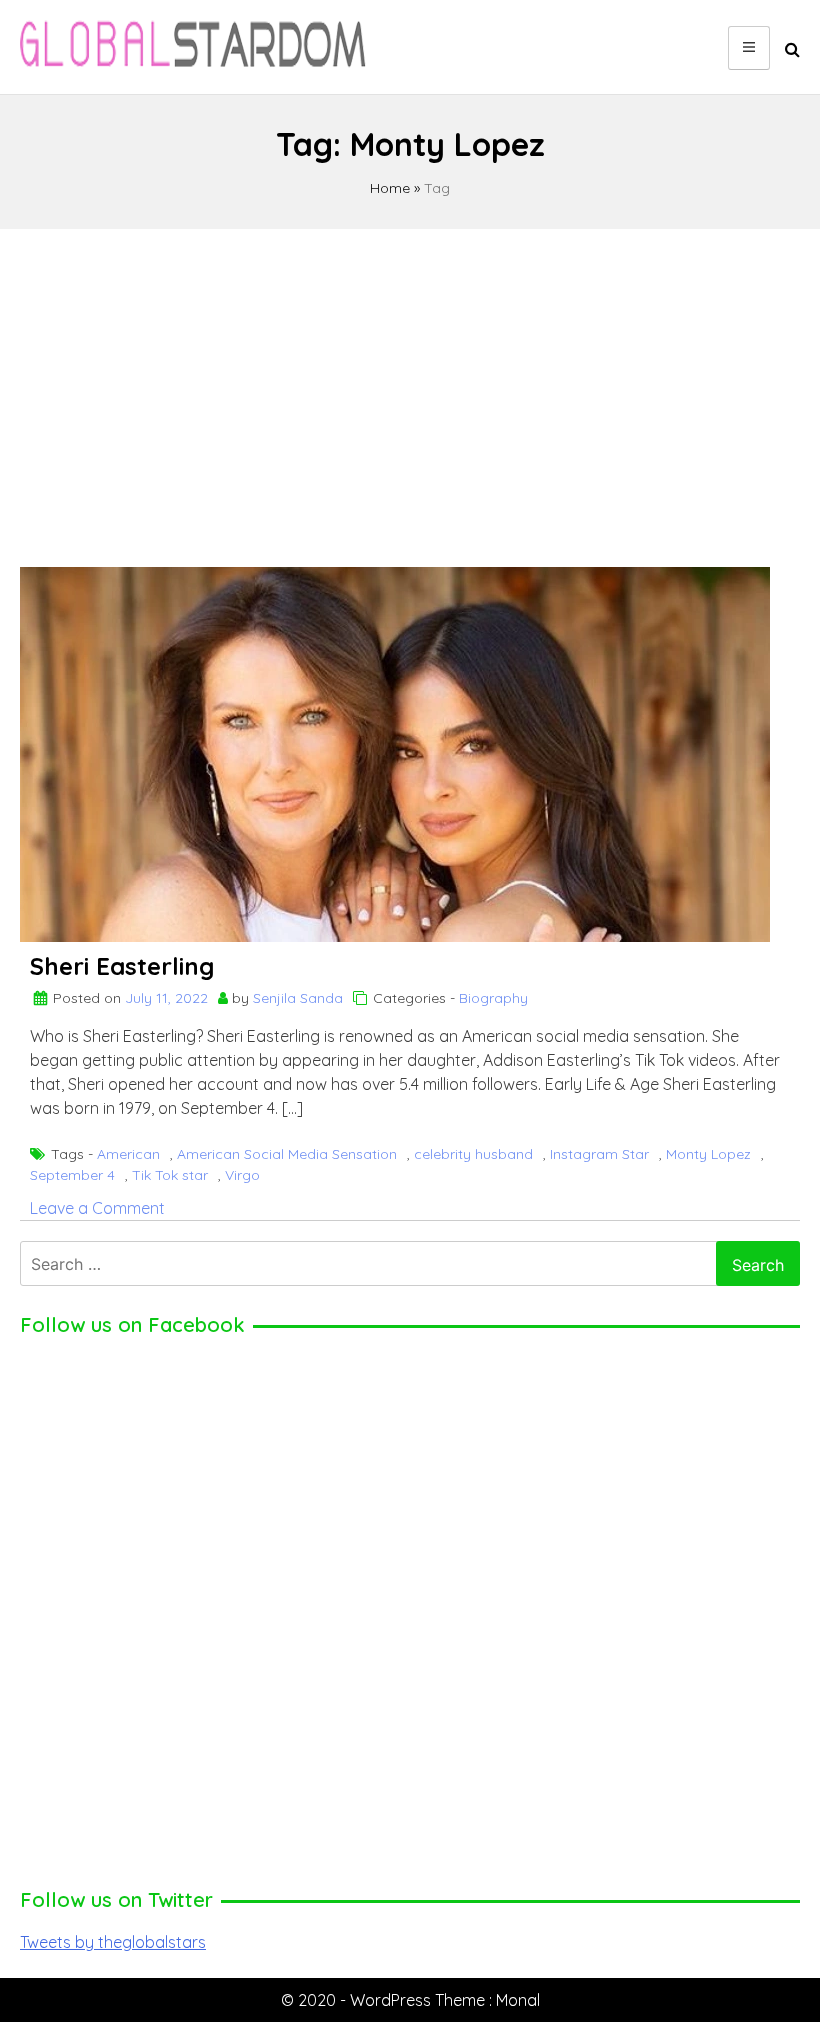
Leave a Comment (97, 1208)
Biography (493, 998)
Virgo (242, 1175)
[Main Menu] (749, 48)
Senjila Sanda (298, 998)
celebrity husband (473, 1154)
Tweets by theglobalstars (113, 1942)
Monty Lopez (708, 1154)
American (128, 1154)
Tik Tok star (170, 1175)
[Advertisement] (410, 389)
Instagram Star (599, 1154)
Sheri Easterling (122, 966)
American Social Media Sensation (287, 1154)
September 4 (72, 1175)
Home (390, 188)
